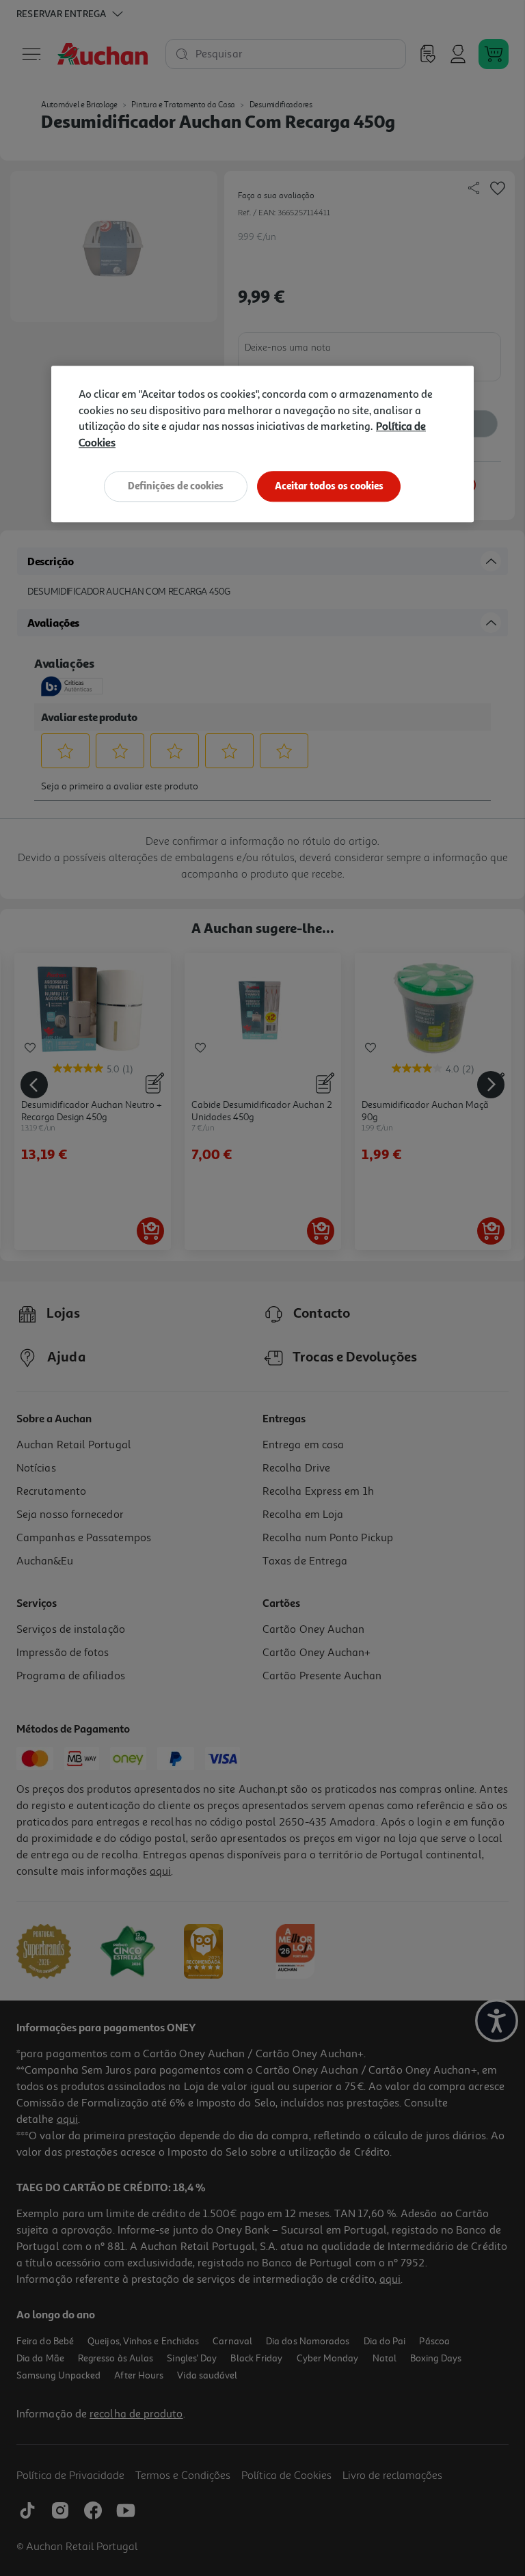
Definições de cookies (176, 486)
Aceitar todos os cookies (329, 486)
